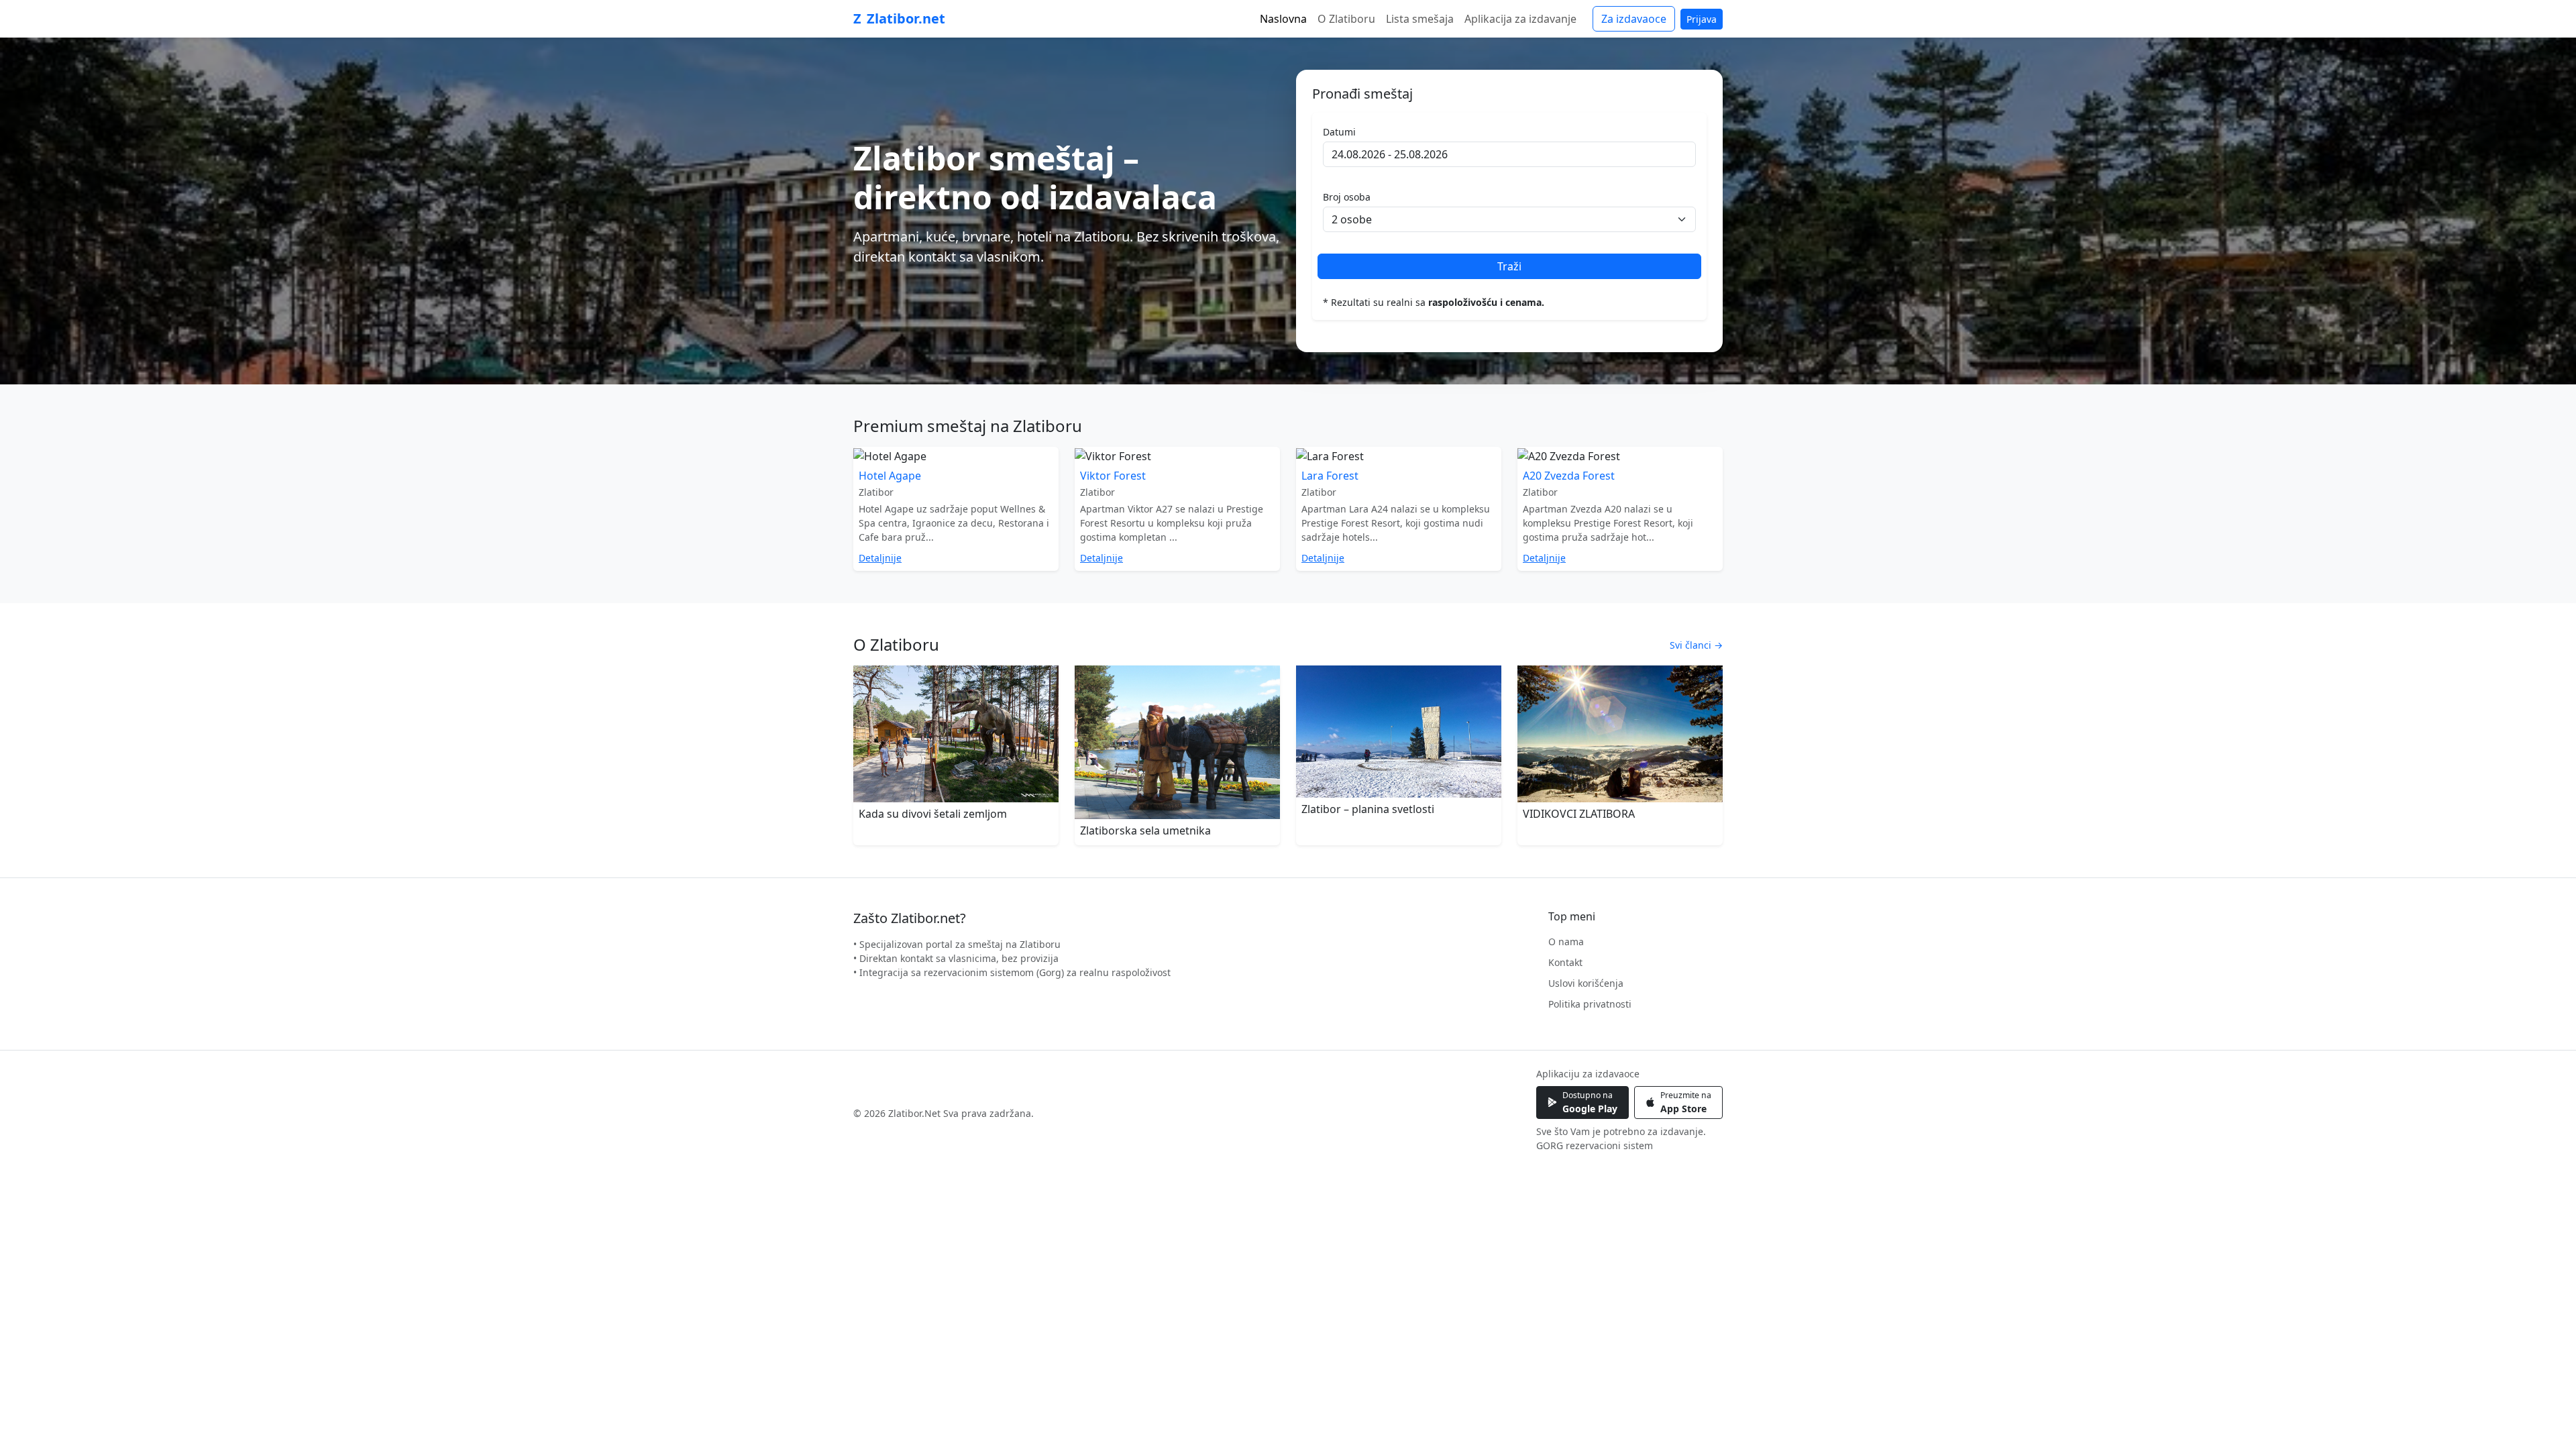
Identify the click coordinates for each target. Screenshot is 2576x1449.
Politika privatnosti (1590, 1004)
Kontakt (1565, 962)
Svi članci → (1696, 645)
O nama (1566, 942)
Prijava (1702, 19)
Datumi (1339, 132)
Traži (1509, 266)
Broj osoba (1347, 197)
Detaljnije (880, 558)
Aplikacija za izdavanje (1520, 19)
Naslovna (1283, 19)
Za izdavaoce (1634, 19)
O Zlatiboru (1346, 19)
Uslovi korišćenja (1586, 983)
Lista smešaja (1420, 19)
